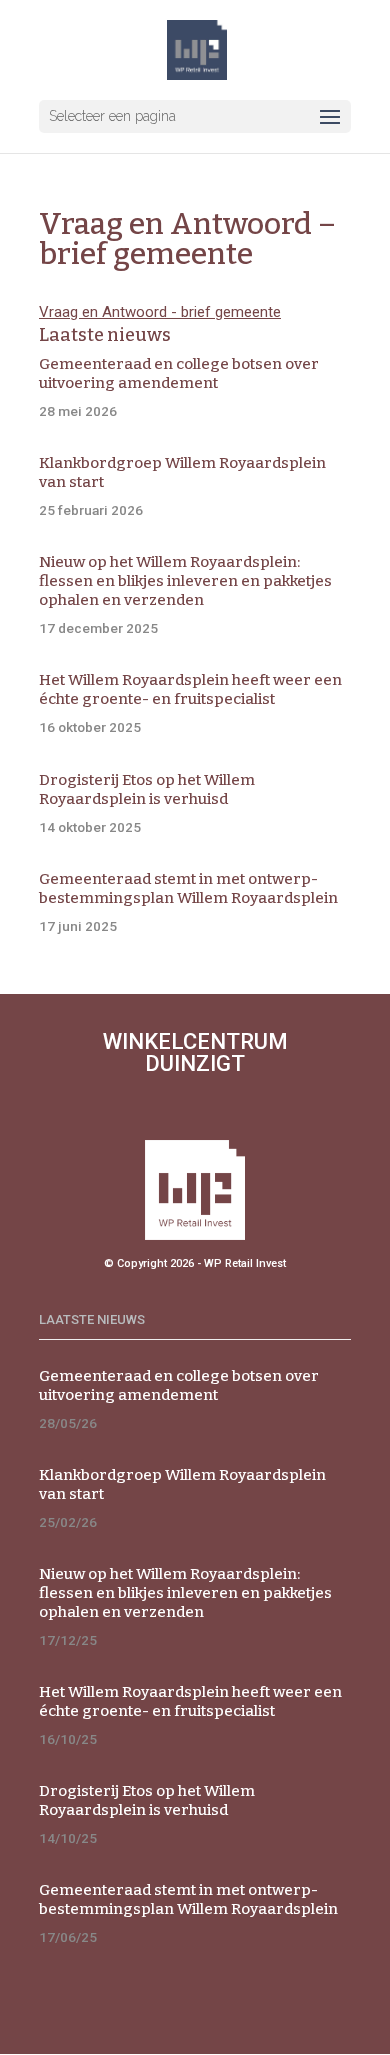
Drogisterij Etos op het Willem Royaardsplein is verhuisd (147, 789)
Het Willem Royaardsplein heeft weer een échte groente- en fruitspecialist (190, 689)
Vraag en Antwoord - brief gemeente (160, 312)
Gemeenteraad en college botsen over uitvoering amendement (179, 373)
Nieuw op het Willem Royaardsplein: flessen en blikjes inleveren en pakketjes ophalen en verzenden (185, 581)
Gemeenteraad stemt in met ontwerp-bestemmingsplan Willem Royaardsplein (188, 888)
